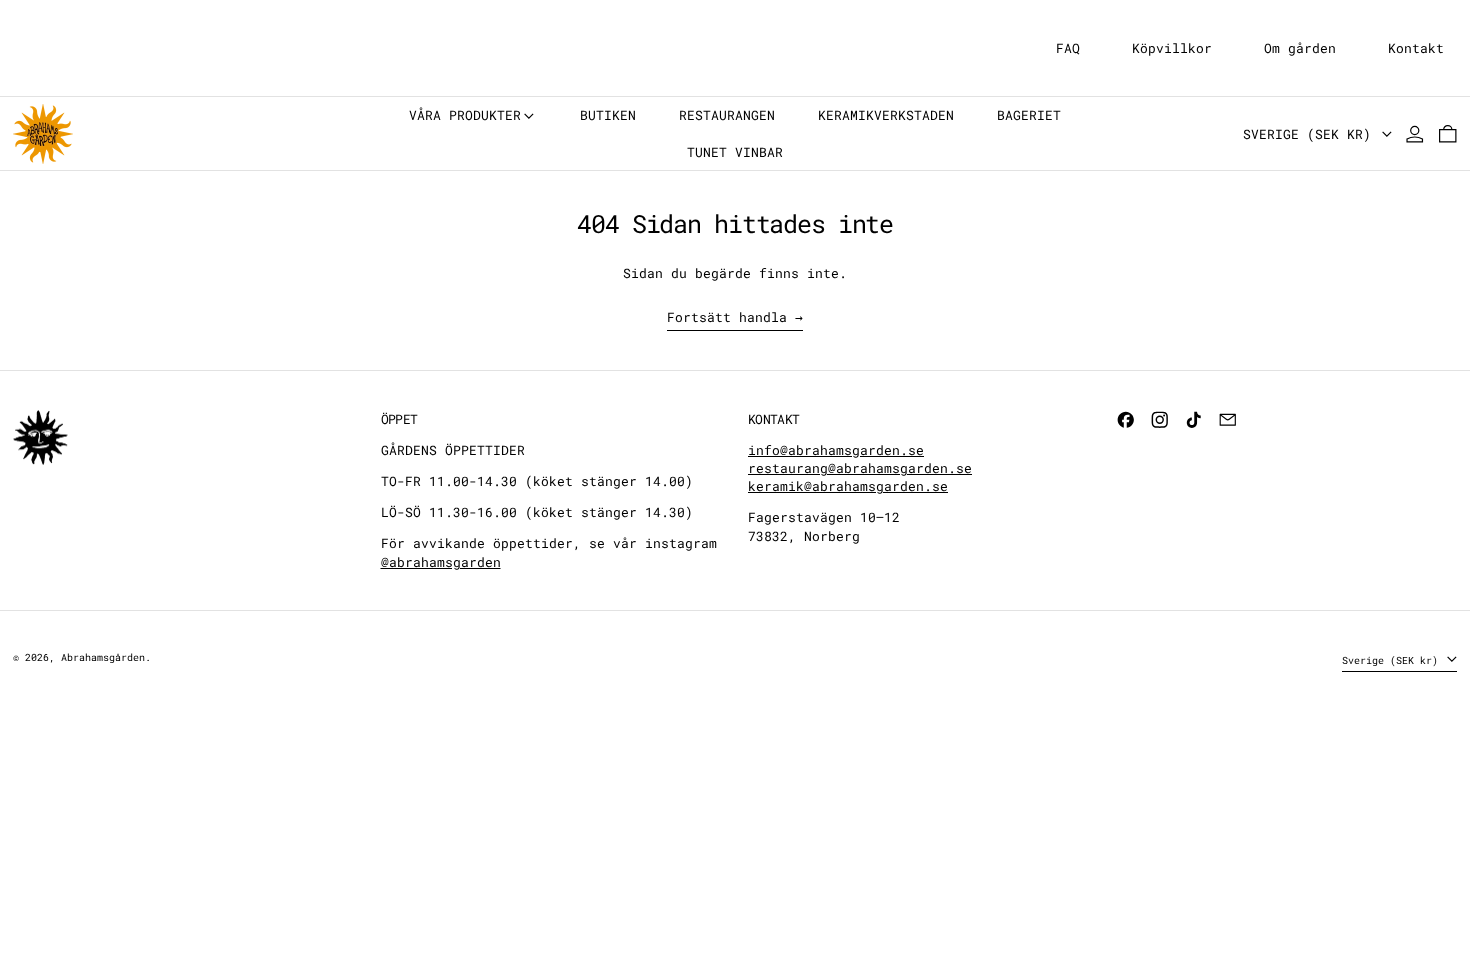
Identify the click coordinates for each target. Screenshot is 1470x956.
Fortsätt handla (727, 317)
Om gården (1300, 48)
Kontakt (1416, 48)
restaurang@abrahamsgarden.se (860, 468)
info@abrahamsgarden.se (836, 450)
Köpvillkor (1172, 48)
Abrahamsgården (103, 657)
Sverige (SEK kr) (1311, 134)
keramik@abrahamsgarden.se (848, 486)
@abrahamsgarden (441, 562)
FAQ (1068, 48)
